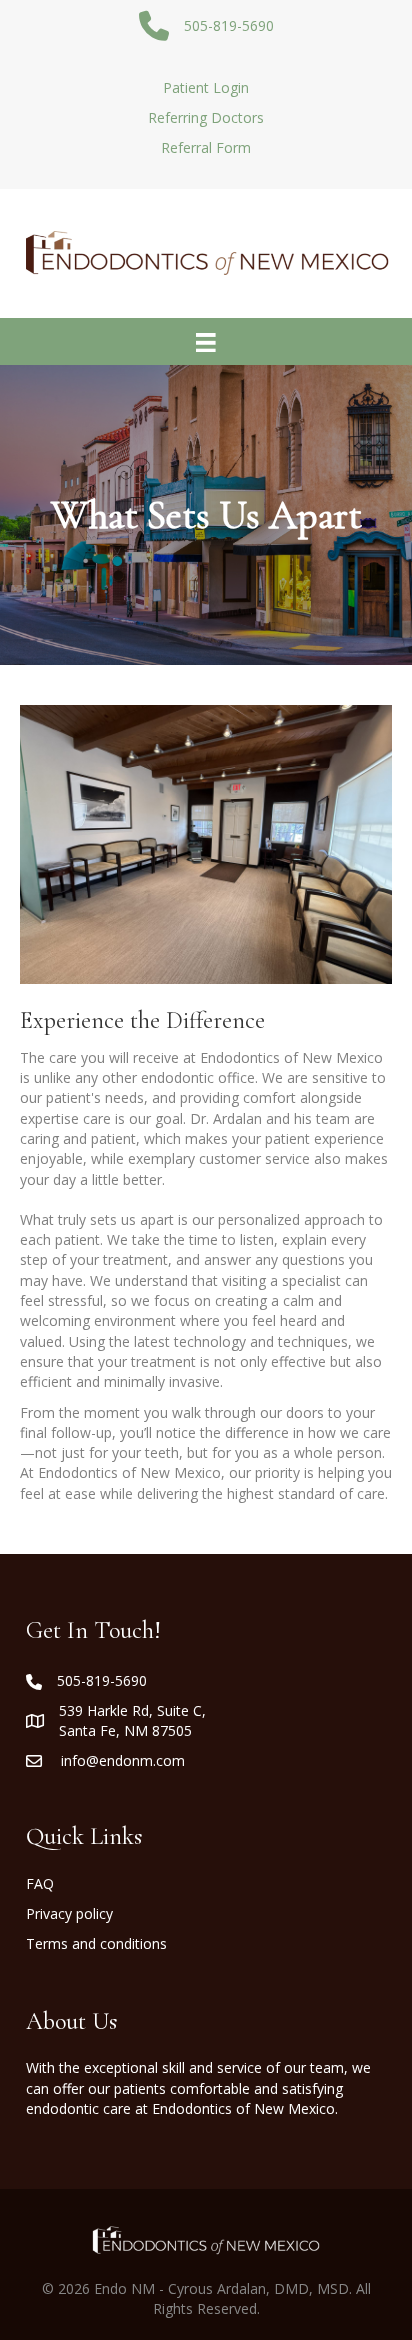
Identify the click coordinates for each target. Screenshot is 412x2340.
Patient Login (206, 87)
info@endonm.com (123, 1760)
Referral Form (206, 147)
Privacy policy (69, 1913)
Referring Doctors (206, 117)
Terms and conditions (96, 1943)
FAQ (40, 1883)
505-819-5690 (102, 1680)
